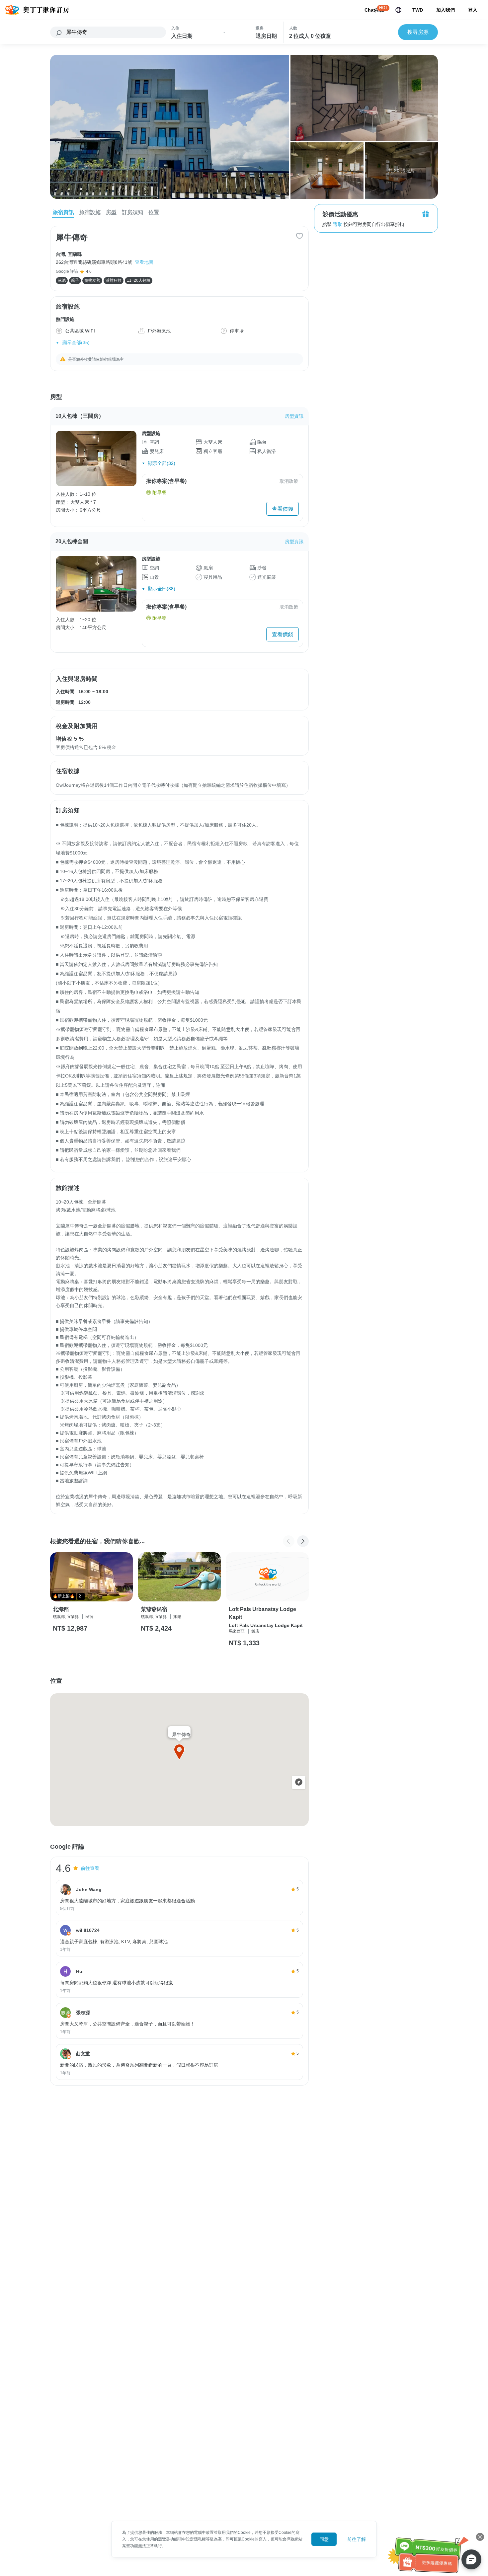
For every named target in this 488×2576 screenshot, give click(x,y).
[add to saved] (299, 235)
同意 (324, 2539)
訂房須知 (132, 212)
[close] (480, 2537)
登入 (473, 10)
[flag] (398, 10)
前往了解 (357, 2539)
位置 (154, 212)
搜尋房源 (418, 32)
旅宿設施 (90, 212)
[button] (303, 1541)
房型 (111, 212)
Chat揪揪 (374, 10)
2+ (81, 1596)
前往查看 (90, 1868)
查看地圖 (144, 262)
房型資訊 (294, 416)
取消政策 (289, 481)
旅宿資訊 (63, 212)
